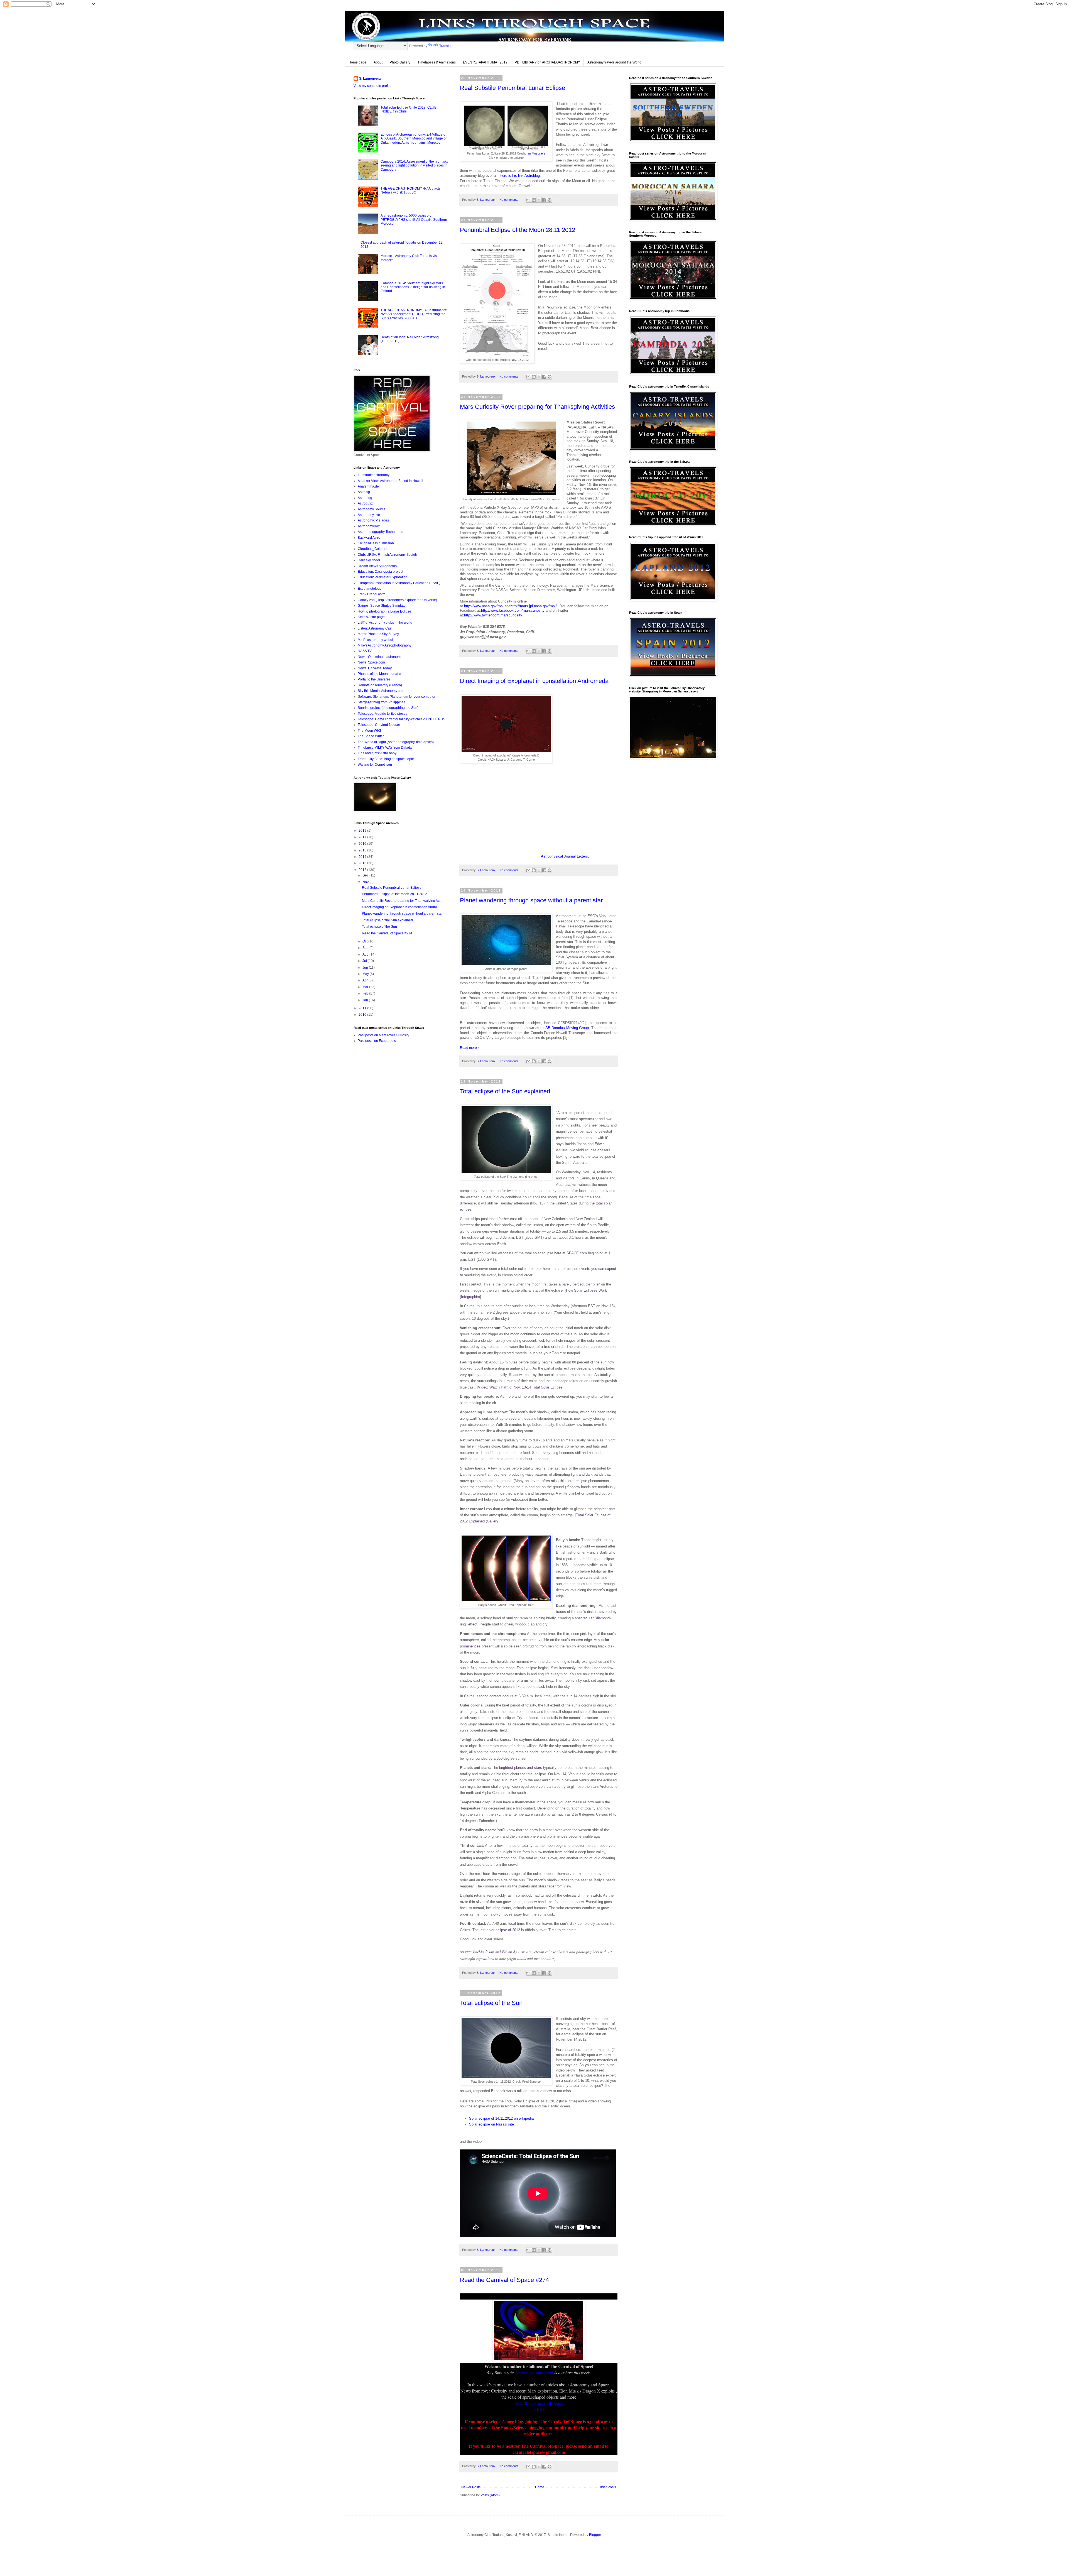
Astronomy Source (372, 509)
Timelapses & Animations (437, 62)
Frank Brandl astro (372, 594)
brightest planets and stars (521, 1768)
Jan (366, 1000)
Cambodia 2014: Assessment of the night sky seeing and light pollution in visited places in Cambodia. (414, 166)
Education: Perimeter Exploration (383, 577)
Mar (366, 987)
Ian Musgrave (536, 153)
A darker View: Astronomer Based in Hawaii (390, 481)
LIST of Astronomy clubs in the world (385, 623)
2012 (363, 870)
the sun (571, 1334)
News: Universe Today (375, 668)
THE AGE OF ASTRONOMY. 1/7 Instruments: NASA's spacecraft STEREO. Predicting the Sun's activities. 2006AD (414, 314)
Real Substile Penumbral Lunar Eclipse (513, 88)
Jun (366, 968)
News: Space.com (371, 662)
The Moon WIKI (369, 731)
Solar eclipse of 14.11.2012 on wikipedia (501, 2118)
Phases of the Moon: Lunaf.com (382, 674)
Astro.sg (364, 492)
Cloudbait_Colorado (373, 549)
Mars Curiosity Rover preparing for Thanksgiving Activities (537, 407)
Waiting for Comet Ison (375, 765)
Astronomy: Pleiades (373, 520)
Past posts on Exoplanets (377, 1041)
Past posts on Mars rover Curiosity (383, 1035)
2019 (363, 831)
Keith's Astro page (371, 617)
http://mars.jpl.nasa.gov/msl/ (534, 606)
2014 (363, 857)
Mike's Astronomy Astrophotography (385, 645)
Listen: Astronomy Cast (375, 628)
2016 (363, 844)
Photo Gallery (400, 62)
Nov (366, 882)
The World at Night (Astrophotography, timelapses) (396, 742)
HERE (539, 2409)
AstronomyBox (369, 526)
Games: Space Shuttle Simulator (382, 606)
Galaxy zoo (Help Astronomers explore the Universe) (397, 600)
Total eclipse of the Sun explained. (506, 1091)
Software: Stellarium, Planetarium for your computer (397, 697)
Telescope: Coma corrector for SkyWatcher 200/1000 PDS (401, 719)
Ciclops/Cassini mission (376, 543)
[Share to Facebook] (544, 200)
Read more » (470, 1048)
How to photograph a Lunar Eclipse (384, 611)
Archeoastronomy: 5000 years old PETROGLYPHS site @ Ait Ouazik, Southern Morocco (414, 220)
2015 (363, 850)
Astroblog (365, 498)
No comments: (510, 200)
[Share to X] (539, 200)
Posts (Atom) (490, 2495)
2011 (363, 1008)
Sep (366, 948)
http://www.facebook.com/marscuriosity (513, 610)
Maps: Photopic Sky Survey (378, 634)
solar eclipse (577, 1481)
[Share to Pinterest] (550, 200)
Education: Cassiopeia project (380, 572)
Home (540, 2487)
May (366, 974)
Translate (446, 46)
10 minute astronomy (374, 475)
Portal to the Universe (374, 679)
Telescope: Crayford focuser (379, 725)
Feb (366, 993)
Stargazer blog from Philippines (382, 702)
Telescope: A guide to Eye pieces (383, 714)
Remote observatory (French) (380, 685)
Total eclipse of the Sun (491, 2003)
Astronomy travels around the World (614, 62)
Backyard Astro (369, 538)
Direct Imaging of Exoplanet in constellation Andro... (401, 907)
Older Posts (607, 2487)
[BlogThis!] (534, 200)
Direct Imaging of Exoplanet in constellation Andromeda (534, 681)
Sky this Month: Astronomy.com (381, 691)
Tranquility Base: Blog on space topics (387, 759)
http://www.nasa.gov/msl (484, 606)
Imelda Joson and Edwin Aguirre (499, 1952)
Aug (366, 954)
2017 (363, 837)
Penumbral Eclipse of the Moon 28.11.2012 (518, 230)
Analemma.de (368, 486)
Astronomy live (369, 515)
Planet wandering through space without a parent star (531, 900)
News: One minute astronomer (381, 657)
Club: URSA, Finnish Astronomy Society (388, 555)
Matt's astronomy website (377, 640)
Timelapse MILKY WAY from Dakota (385, 748)
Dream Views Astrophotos (377, 566)
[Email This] (528, 200)
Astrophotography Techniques (380, 532)
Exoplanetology (370, 589)
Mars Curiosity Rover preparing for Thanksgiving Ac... (402, 901)
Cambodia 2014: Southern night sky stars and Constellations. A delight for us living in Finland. (413, 287)
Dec (366, 875)
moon (496, 1680)
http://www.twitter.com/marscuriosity (493, 615)
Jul (365, 961)
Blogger (595, 2535)
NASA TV (365, 651)
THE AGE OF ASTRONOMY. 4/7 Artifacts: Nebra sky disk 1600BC (411, 190)
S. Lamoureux (370, 79)
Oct (365, 941)
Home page (357, 62)
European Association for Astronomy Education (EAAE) (399, 583)
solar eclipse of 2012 (503, 1930)
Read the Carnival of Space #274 (504, 2280)
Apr (366, 980)
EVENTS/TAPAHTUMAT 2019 (485, 62)
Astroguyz (365, 503)
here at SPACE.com (571, 1253)
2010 (363, 1015)
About (378, 62)
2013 (363, 863)
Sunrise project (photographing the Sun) (388, 708)
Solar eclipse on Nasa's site (491, 2124)
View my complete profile (372, 86)
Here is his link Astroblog (520, 176)
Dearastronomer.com (534, 2372)
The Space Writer (371, 736)
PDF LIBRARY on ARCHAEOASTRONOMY (547, 62)
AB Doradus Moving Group (567, 1028)
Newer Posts (471, 2487)
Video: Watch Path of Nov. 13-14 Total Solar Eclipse (520, 1387)
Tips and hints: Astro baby (377, 753)
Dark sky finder (369, 560)
